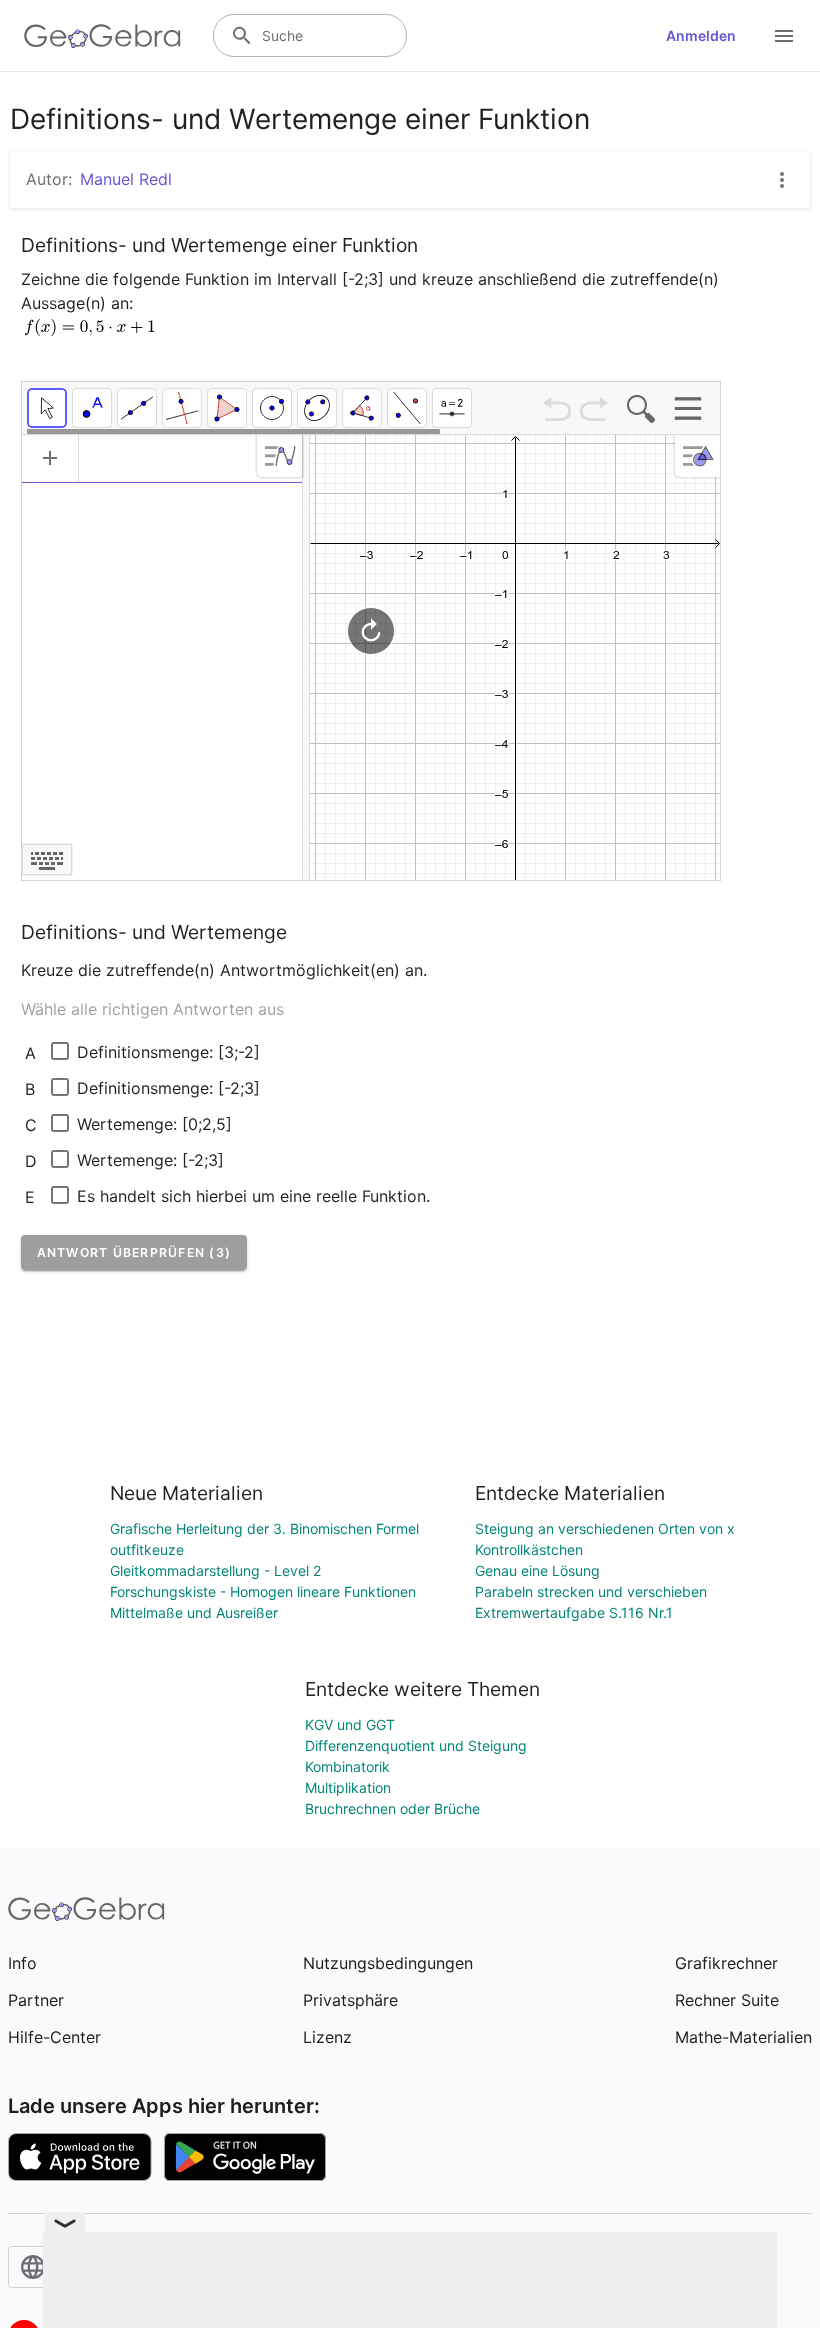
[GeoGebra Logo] (102, 36)
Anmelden (701, 35)
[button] (134, 1252)
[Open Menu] (784, 36)
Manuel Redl (126, 179)
